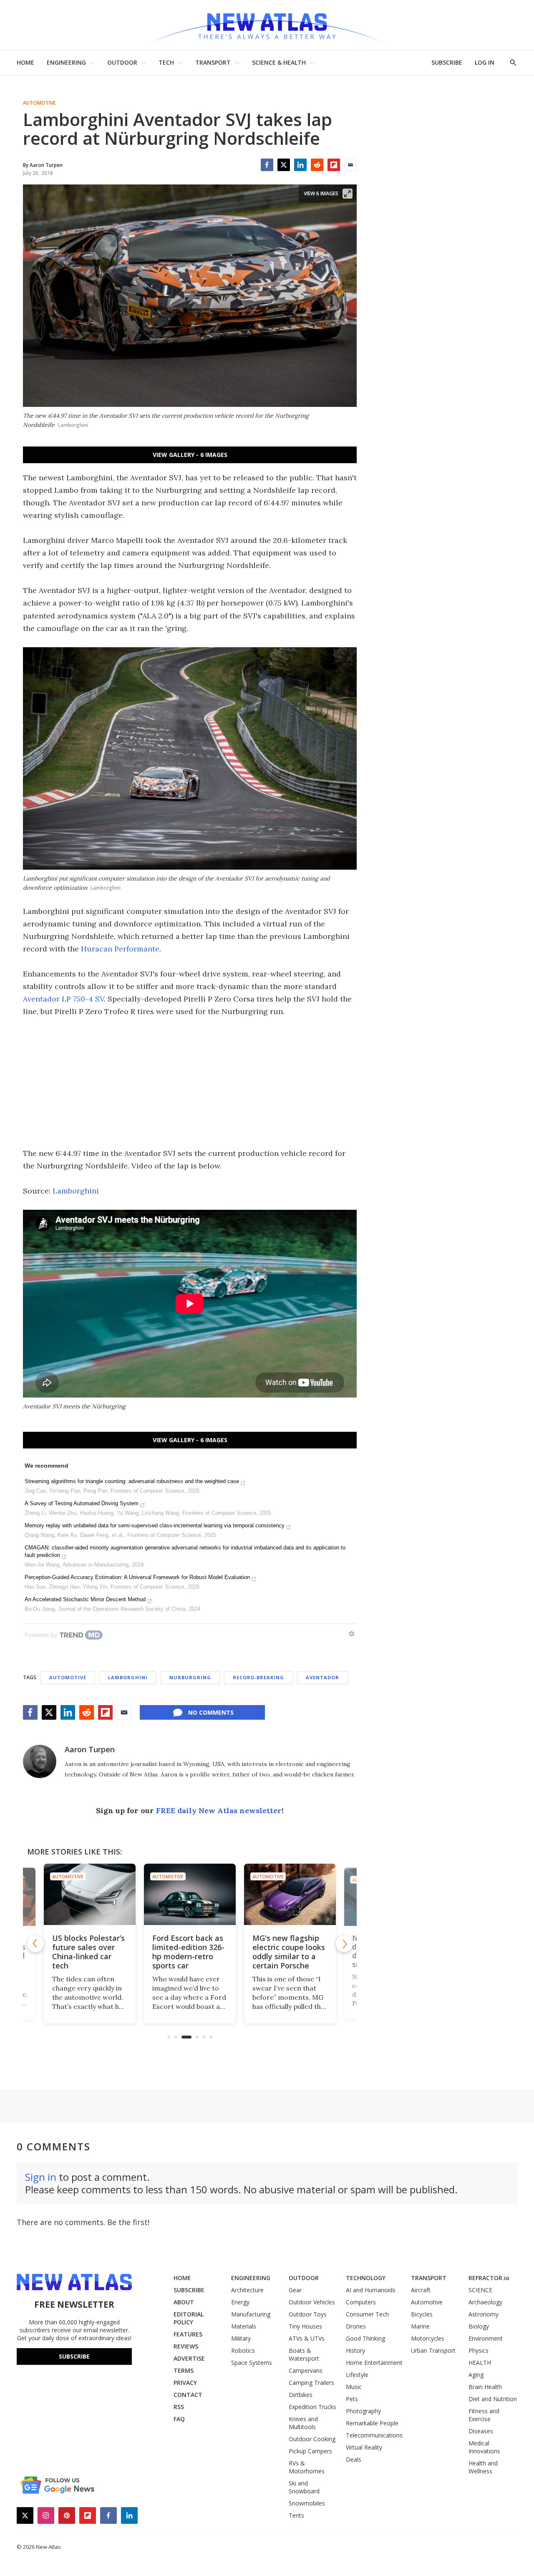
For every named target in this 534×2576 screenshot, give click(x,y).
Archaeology (485, 2302)
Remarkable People (372, 2423)
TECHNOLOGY (366, 2278)
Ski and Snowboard (304, 2487)
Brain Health (485, 2387)
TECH (166, 62)
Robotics (243, 2350)
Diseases (481, 2431)
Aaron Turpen (90, 1749)
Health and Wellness (483, 2467)
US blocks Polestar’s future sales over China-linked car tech (88, 1952)
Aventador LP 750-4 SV (63, 999)
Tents (296, 2515)
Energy (240, 2302)
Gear (295, 2290)
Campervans (306, 2370)
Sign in (41, 2177)
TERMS (184, 2370)
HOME (25, 62)
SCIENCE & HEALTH (279, 62)
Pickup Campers (310, 2451)
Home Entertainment (374, 2363)
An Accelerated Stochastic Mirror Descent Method (85, 1599)
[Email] (350, 165)
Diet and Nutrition (493, 2399)
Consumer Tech (367, 2314)
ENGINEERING (66, 62)
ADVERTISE (189, 2358)
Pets (352, 2399)
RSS (179, 2407)
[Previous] (35, 1944)
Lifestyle (357, 2375)
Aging (476, 2375)
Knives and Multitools (303, 2423)
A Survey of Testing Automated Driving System (82, 1503)
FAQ (179, 2419)
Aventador (322, 1677)
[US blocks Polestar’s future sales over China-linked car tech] (90, 1894)
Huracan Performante (120, 949)
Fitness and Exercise (484, 2415)
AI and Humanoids (371, 2290)
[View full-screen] (348, 194)
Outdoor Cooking (312, 2439)
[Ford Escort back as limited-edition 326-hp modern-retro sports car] (190, 1894)
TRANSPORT (213, 62)
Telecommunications (374, 2435)
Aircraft (421, 2290)
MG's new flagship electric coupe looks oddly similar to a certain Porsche (289, 1952)
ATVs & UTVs (307, 2338)
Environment (486, 2338)
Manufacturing (251, 2314)
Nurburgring (190, 1677)
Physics (479, 2350)
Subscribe (74, 2356)
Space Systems (252, 2363)
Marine (420, 2326)
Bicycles (422, 2314)
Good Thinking (365, 2338)
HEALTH (480, 2363)
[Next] (344, 1944)
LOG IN (485, 62)
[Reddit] (317, 165)
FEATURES (188, 2334)
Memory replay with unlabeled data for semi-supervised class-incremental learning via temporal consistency (155, 1525)
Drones (356, 2326)
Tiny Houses (305, 2326)
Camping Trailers (311, 2383)
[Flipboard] (334, 165)
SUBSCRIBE (447, 62)
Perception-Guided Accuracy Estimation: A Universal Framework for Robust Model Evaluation (137, 1577)
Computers (361, 2302)
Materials (244, 2326)
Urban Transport (433, 2350)
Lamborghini (76, 1191)
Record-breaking (258, 1677)
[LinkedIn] (300, 165)
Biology (479, 2326)
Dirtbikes (301, 2395)
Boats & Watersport (304, 2354)
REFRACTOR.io (489, 2278)
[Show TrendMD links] (352, 1634)
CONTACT (188, 2395)
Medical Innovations (484, 2447)
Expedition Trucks (312, 2407)
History (355, 2350)
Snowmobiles (307, 2503)
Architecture (247, 2290)
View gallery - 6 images (190, 455)
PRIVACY (185, 2383)
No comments (211, 1712)
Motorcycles (428, 2338)
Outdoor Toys (308, 2314)
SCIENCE (480, 2290)
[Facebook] (267, 165)
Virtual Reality (364, 2447)
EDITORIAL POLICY (189, 2318)
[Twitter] (284, 165)
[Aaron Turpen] (40, 1761)
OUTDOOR (122, 62)
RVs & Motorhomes (307, 2467)
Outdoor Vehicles (312, 2302)
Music (354, 2387)
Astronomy (484, 2314)
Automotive (39, 103)
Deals (354, 2459)
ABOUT (184, 2302)
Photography (363, 2411)
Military (241, 2338)
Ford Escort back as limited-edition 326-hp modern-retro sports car (188, 1952)
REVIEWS (186, 2346)
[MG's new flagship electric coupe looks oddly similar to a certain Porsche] (290, 1894)
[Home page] (267, 25)
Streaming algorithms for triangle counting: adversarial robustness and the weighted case (132, 1481)
